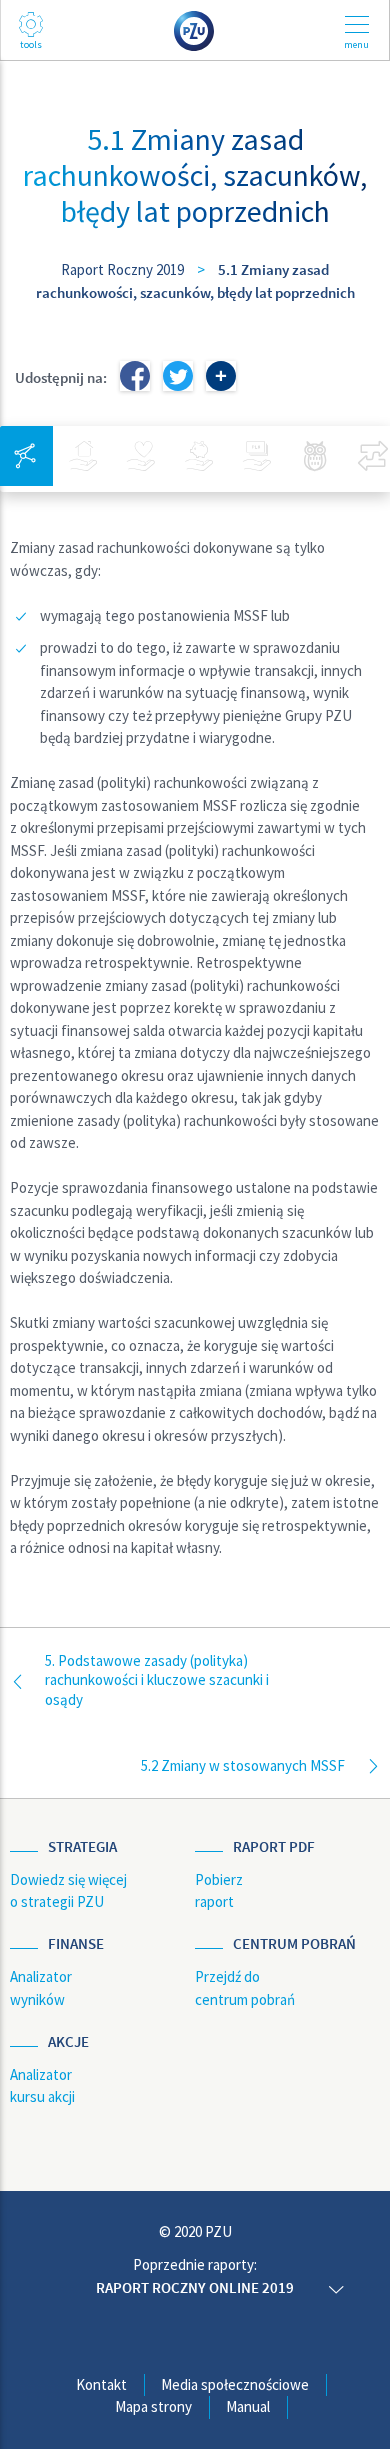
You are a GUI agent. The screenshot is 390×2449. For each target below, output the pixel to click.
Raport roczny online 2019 (195, 2287)
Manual (248, 2406)
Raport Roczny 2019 (122, 269)
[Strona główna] (195, 29)
